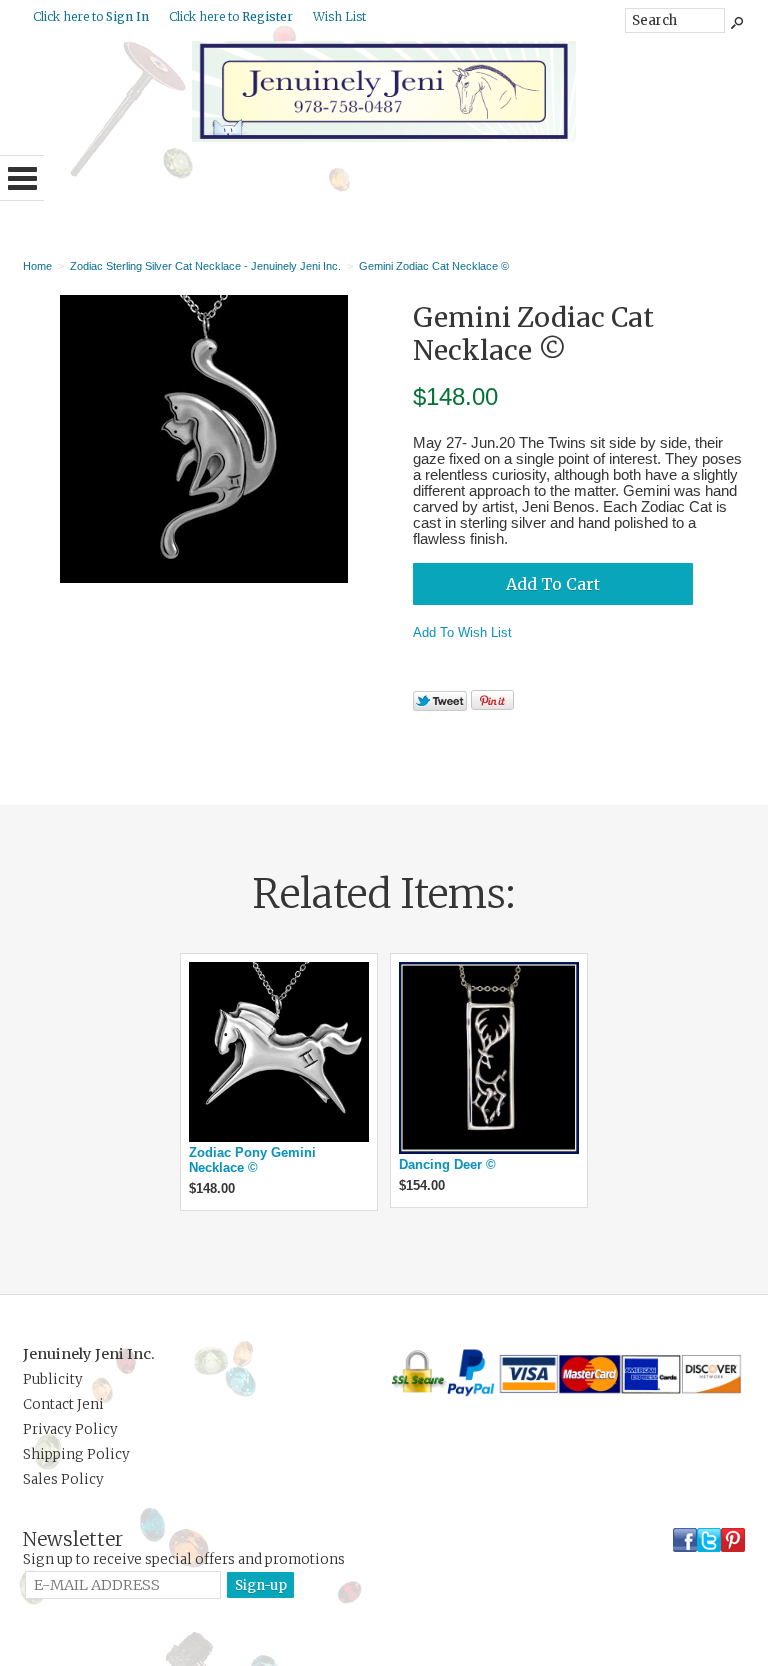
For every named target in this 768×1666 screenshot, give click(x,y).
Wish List (339, 16)
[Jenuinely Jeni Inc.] (384, 137)
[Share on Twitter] (440, 706)
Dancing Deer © (447, 1164)
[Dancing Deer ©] (489, 1149)
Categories (22, 178)
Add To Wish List (462, 632)
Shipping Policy (76, 1454)
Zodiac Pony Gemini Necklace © (252, 1160)
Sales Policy (63, 1479)
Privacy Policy (70, 1429)
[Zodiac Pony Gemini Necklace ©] (279, 1137)
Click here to (91, 16)
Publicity (53, 1379)
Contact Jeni (63, 1404)
